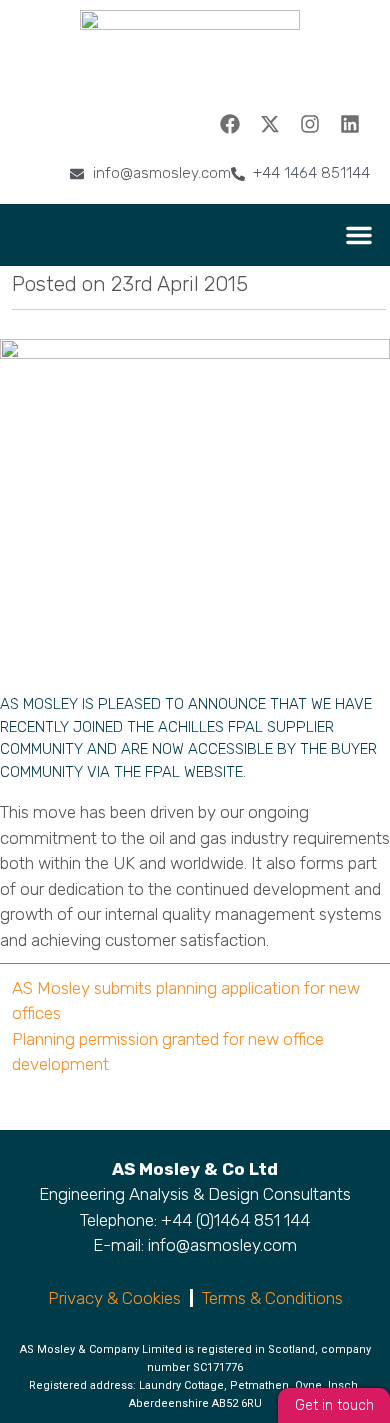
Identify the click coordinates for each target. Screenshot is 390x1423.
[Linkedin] (350, 124)
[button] (359, 235)
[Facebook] (230, 124)
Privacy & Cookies (114, 1298)
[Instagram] (310, 124)
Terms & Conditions (272, 1298)
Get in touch (334, 1405)
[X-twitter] (270, 124)
